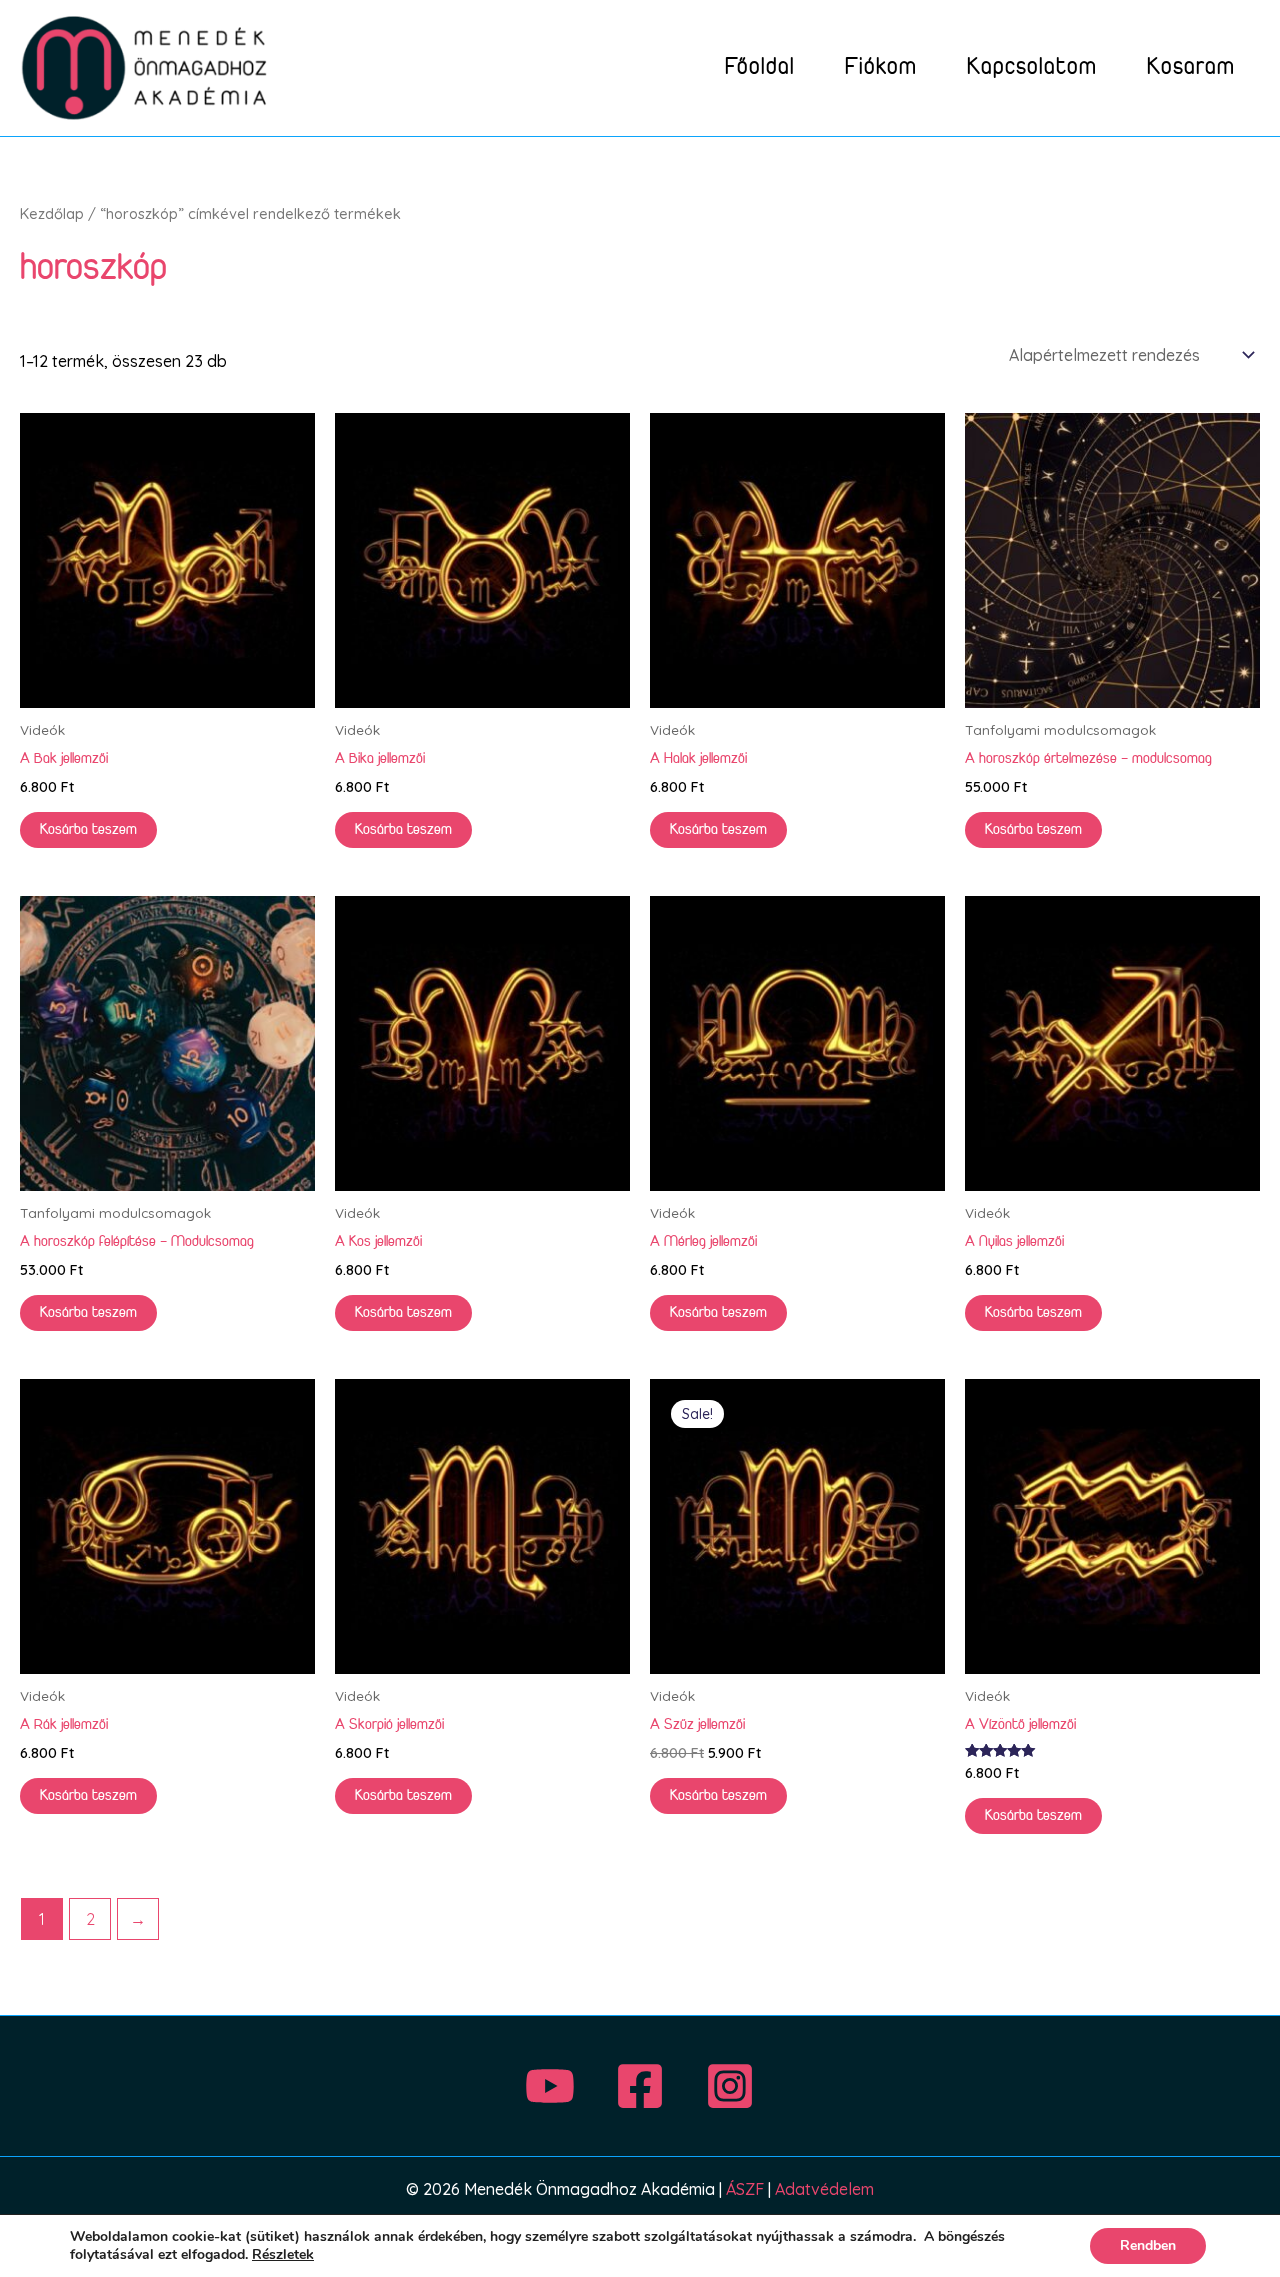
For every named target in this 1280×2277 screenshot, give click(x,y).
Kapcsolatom (1032, 67)
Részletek (283, 2254)
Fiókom (881, 67)
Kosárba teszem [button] (88, 830)
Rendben (1148, 2245)
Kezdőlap (52, 213)
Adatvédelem (824, 2189)
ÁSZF (745, 2189)
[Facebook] (640, 2086)
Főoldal (760, 67)
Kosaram (1191, 67)
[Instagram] (730, 2086)
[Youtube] (550, 2086)
